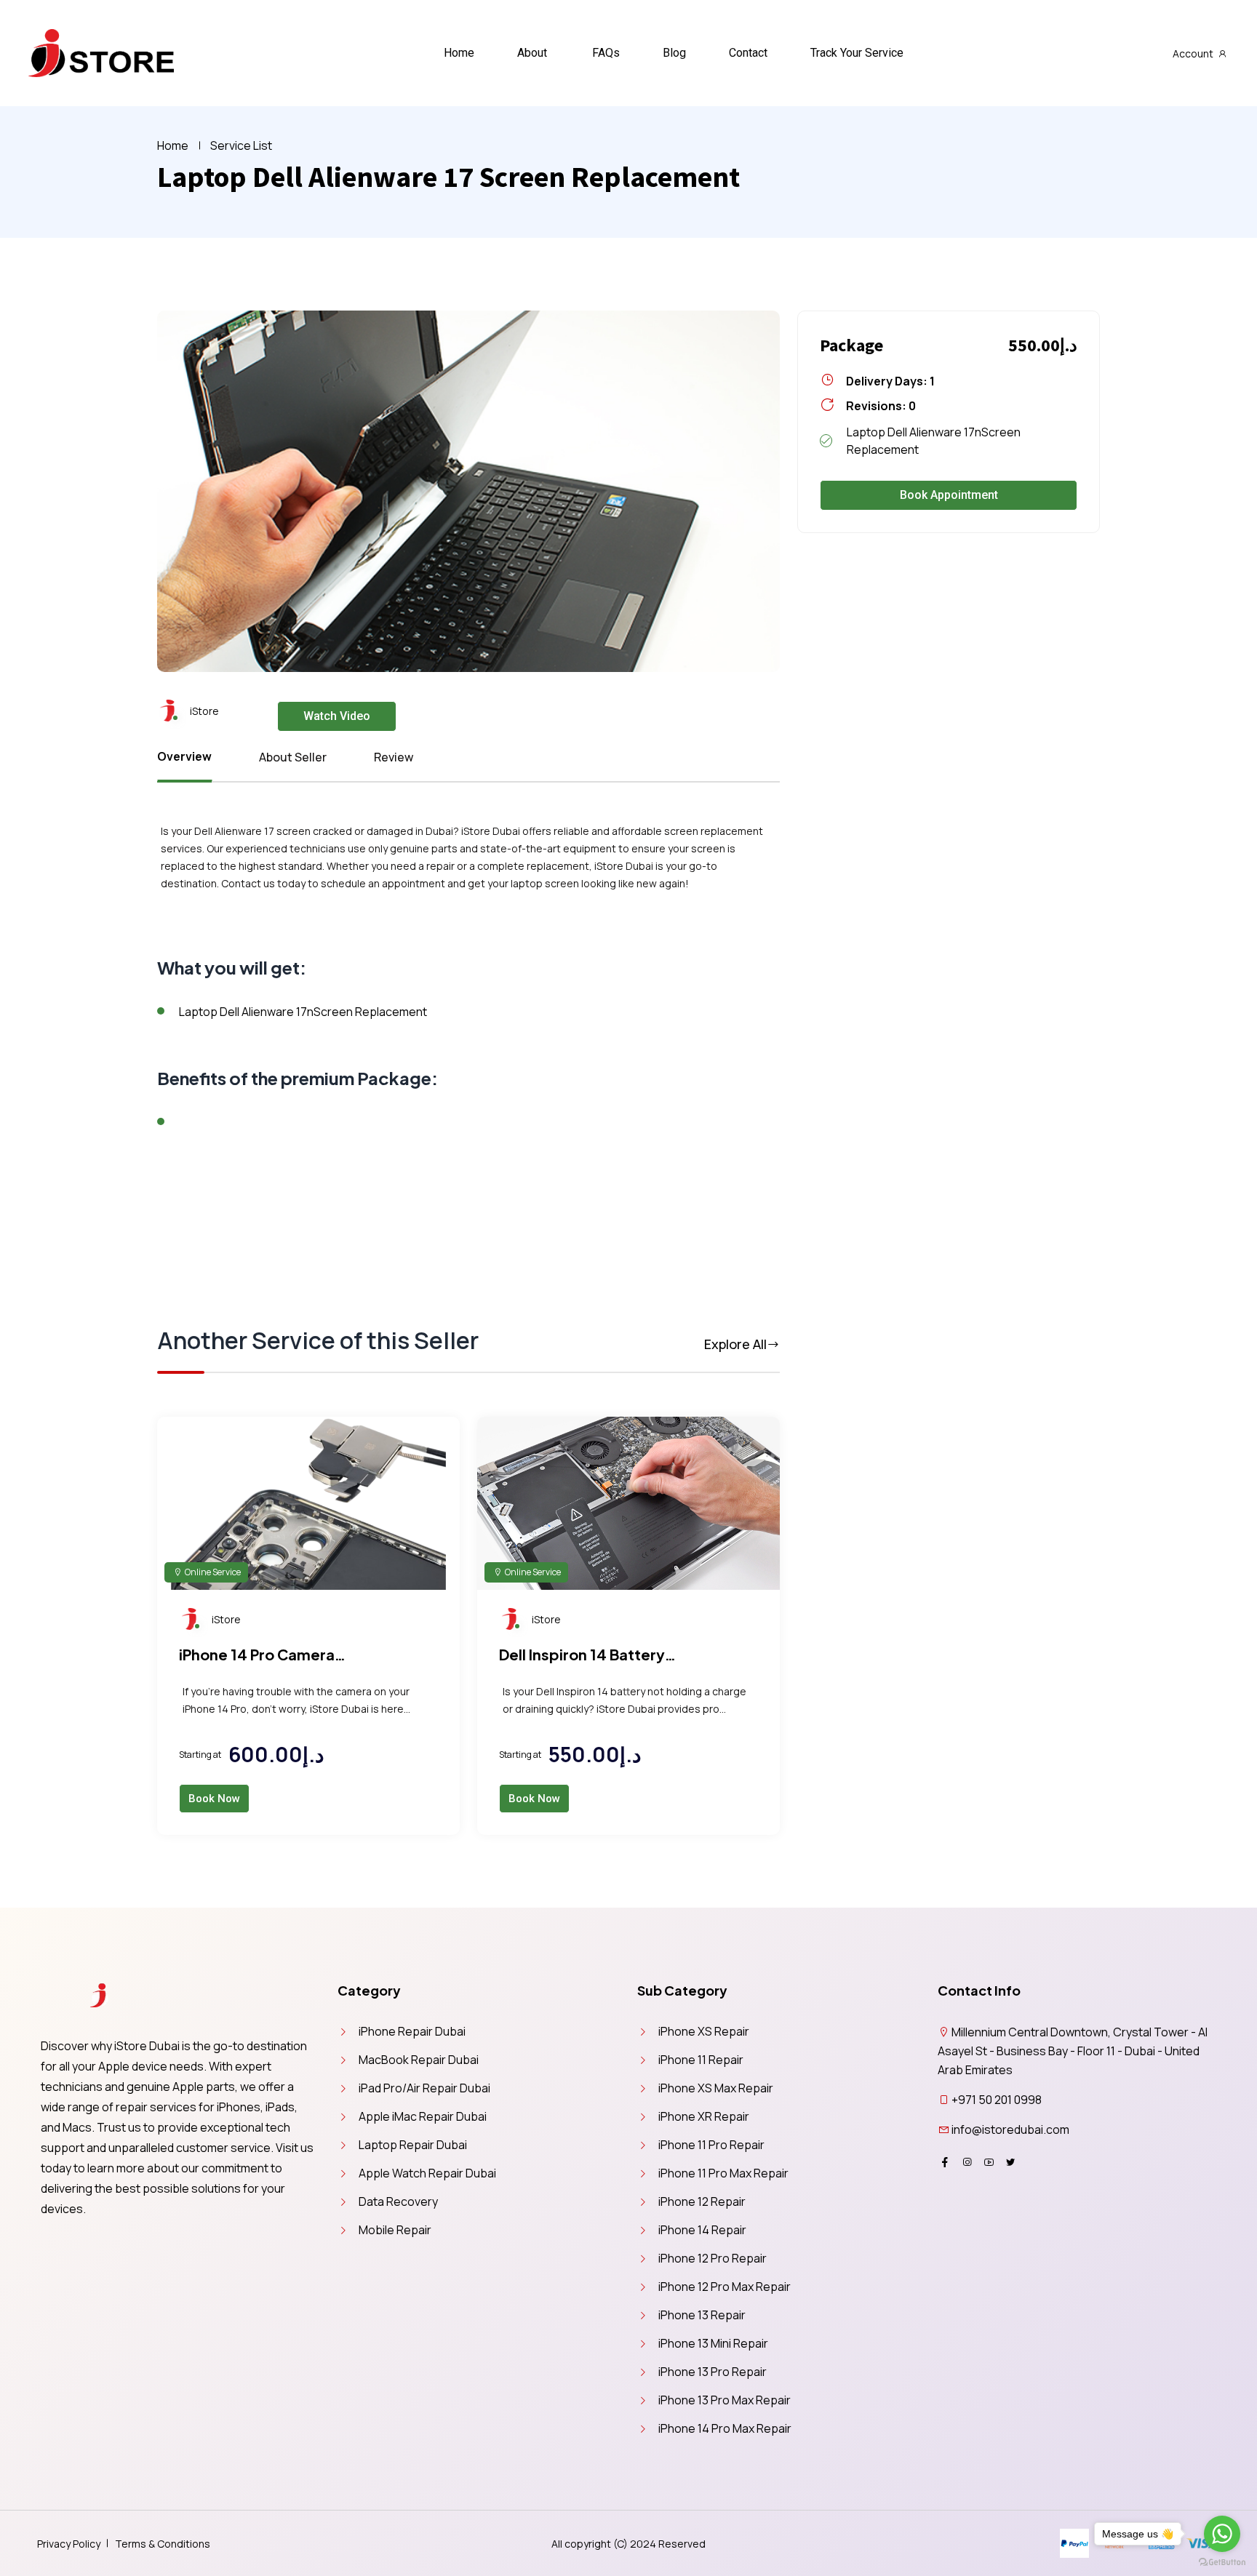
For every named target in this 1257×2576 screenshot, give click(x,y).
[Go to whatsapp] (1222, 2534)
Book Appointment (949, 495)
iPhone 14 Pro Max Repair (725, 2428)
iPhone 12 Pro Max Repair (725, 2287)
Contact (748, 53)
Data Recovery (398, 2201)
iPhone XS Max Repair (716, 2088)
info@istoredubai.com (1010, 2129)
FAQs (606, 53)
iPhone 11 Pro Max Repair (723, 2173)
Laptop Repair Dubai (413, 2145)
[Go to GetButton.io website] (1222, 2561)
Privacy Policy (69, 2544)
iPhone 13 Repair (702, 2315)
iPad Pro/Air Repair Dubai (424, 2088)
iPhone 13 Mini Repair (713, 2343)
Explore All (735, 1344)
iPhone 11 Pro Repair (711, 2145)
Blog (674, 53)
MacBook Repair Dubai (419, 2060)
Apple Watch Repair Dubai (427, 2173)
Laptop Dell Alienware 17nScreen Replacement (303, 1012)
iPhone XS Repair (704, 2031)
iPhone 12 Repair (702, 2201)
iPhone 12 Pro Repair (713, 2258)
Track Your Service (857, 53)
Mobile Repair (395, 2230)
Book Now (214, 1799)
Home (459, 53)
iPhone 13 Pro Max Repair (725, 2400)
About (532, 53)
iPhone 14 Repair (702, 2230)
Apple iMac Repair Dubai (423, 2116)
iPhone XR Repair (704, 2116)
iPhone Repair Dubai (412, 2031)
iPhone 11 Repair (701, 2060)
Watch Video (337, 716)
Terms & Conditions (163, 2544)
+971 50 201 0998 (997, 2100)
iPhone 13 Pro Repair (713, 2372)
